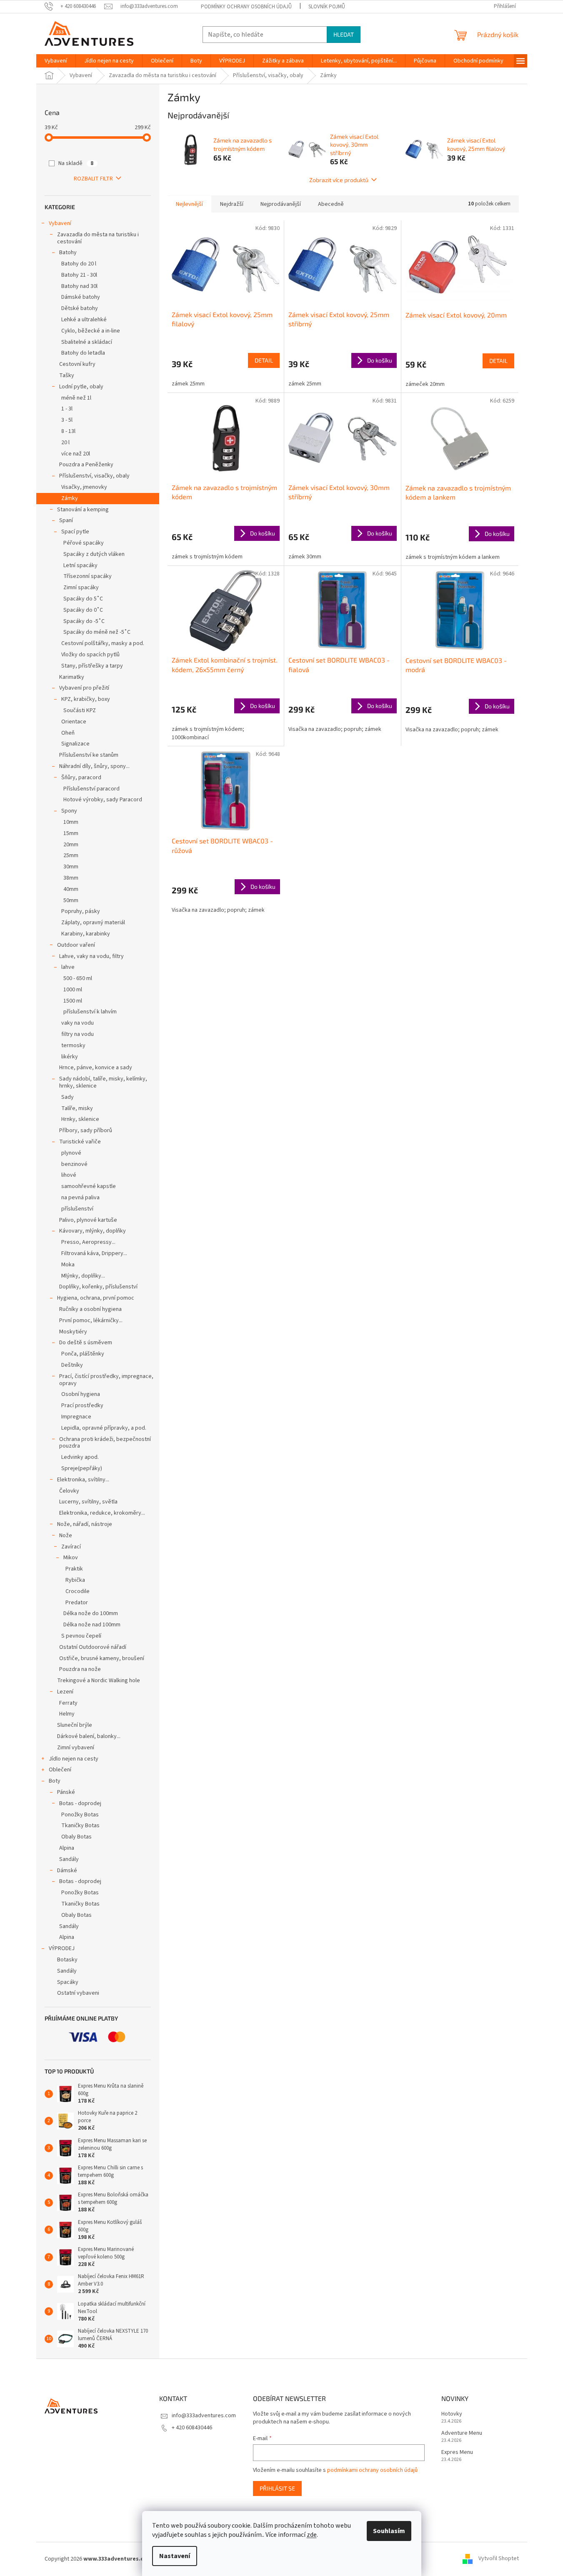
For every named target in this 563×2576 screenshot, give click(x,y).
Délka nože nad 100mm (92, 1625)
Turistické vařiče (80, 1142)
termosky (73, 1045)
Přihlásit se (277, 2488)
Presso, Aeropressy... (88, 1242)
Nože (66, 1536)
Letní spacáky (80, 565)
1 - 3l (67, 409)
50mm (71, 900)
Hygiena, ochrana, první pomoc (96, 1298)
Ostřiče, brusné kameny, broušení (102, 1658)
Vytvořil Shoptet (499, 2559)
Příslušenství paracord (91, 789)
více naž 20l (76, 454)
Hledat (344, 34)
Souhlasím (389, 2531)
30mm (71, 867)
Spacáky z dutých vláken (94, 554)
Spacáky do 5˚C (83, 599)
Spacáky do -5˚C (84, 621)
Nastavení (175, 2556)
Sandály (69, 1859)
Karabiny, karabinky (86, 934)
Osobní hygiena (81, 1394)
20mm (71, 845)
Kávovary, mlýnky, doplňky (93, 1231)
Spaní (66, 520)
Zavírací (71, 1547)
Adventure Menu (462, 2433)
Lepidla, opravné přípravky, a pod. (104, 1428)
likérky (70, 1057)
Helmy (67, 1714)
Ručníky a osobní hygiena (90, 1309)
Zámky (70, 498)
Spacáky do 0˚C (83, 610)
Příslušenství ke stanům (89, 755)
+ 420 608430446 (192, 2428)
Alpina (67, 1848)
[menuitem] (56, 61)
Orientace (74, 722)
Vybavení (60, 223)
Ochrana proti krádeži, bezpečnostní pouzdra (105, 1443)
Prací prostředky (82, 1406)
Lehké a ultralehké (84, 320)
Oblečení (60, 1770)
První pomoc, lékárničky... (91, 1321)
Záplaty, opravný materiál (93, 923)
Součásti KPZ (80, 710)
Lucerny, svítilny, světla (88, 1502)
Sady (68, 1097)
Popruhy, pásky (81, 911)
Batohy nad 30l (79, 286)
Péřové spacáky (84, 543)
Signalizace (75, 744)
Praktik (74, 1569)
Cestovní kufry (77, 364)
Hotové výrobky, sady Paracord (103, 800)
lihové (69, 1175)
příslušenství (77, 1209)
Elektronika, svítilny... (83, 1480)
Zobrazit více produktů (339, 180)
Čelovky (69, 1491)
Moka (68, 1265)
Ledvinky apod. (80, 1457)
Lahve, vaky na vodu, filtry (91, 956)
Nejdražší (232, 204)
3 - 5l (67, 420)
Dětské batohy (80, 308)
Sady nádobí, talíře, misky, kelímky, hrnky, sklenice (103, 1082)
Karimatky (72, 677)
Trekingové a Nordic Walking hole (99, 1681)
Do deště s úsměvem (86, 1343)
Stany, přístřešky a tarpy (92, 666)
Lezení (65, 1692)
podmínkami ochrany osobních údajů (372, 2470)
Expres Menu (457, 2452)
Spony (69, 811)
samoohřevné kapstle (89, 1186)
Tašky (67, 375)
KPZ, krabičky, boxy (86, 699)
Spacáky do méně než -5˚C (97, 632)
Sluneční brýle (75, 1725)
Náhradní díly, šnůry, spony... (94, 766)
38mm (71, 878)
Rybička (75, 1580)
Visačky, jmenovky (84, 487)
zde (312, 2535)
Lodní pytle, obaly (81, 387)
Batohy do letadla (83, 353)
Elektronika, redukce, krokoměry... (102, 1513)
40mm (71, 889)
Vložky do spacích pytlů (90, 655)
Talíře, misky (77, 1108)
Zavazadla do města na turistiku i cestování (98, 238)
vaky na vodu (78, 1023)
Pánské (66, 1792)
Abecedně (331, 204)
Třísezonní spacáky (88, 576)
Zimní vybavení (76, 1748)
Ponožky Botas (80, 1815)
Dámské (67, 1871)
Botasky (67, 1960)
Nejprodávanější (281, 204)
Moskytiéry (73, 1332)
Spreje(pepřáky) (82, 1468)
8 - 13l (68, 431)
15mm (71, 833)
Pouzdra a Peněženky (86, 465)
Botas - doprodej (80, 1803)
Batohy (68, 253)
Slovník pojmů (327, 7)
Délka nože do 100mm (91, 1613)
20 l (65, 443)
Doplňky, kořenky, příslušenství (98, 1287)
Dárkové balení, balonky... (89, 1736)
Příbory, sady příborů (86, 1130)
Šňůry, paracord (81, 778)
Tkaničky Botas (80, 1826)
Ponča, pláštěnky (83, 1354)
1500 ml (73, 1001)
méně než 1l (76, 398)
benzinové (74, 1164)
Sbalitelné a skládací (87, 342)
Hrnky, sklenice (80, 1119)
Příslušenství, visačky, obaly (94, 476)
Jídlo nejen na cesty (74, 1759)
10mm (71, 822)
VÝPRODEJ (62, 1948)
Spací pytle (75, 532)
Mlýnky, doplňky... (83, 1276)
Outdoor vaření (76, 945)
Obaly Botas (76, 1837)
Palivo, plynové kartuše (88, 1220)
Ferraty (68, 1703)
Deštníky (72, 1365)
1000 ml (73, 990)
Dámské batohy (81, 297)
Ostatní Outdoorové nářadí (93, 1647)
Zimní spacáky (81, 588)
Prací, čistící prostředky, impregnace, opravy (106, 1380)
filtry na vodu (78, 1034)
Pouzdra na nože (80, 1669)
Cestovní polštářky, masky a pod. (103, 643)
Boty (55, 1781)
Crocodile (78, 1591)
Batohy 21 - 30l (79, 275)
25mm (71, 855)
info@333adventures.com (204, 2416)
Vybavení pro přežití (84, 688)
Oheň (68, 733)
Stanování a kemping (83, 510)
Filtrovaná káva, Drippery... (94, 1253)
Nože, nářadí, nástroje (85, 1524)
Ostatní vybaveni (78, 1993)
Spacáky (68, 1982)
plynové (71, 1153)
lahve (68, 967)
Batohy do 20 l (79, 264)
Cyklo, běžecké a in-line (91, 331)
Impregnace (76, 1417)
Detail (264, 360)
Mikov (71, 1558)
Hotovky (452, 2414)
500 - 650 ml (78, 978)
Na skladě (76, 163)
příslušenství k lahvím (90, 1012)
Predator (77, 1603)
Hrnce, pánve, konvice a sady (96, 1068)
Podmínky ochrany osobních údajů (246, 7)
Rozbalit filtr (93, 179)
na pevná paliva (80, 1198)
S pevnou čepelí (81, 1636)
